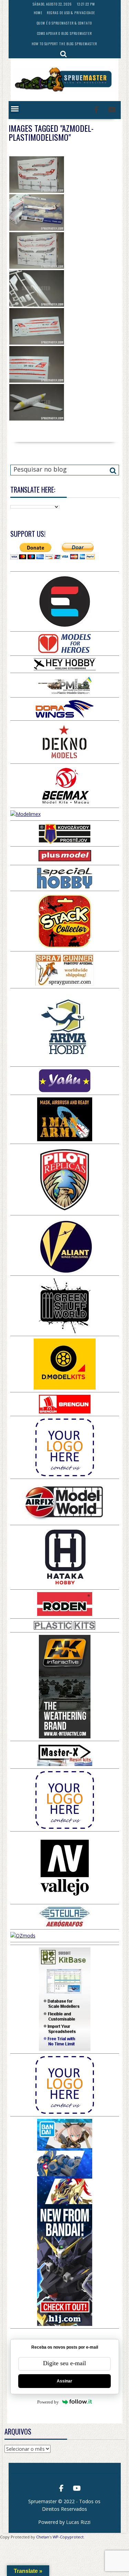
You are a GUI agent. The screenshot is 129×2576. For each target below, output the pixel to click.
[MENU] (15, 109)
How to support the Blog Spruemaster (64, 44)
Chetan (43, 2537)
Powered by (48, 2402)
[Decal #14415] (37, 326)
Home (38, 13)
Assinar (64, 2381)
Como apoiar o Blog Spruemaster (64, 33)
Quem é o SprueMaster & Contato (64, 23)
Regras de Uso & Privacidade (71, 13)
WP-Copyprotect (68, 2537)
